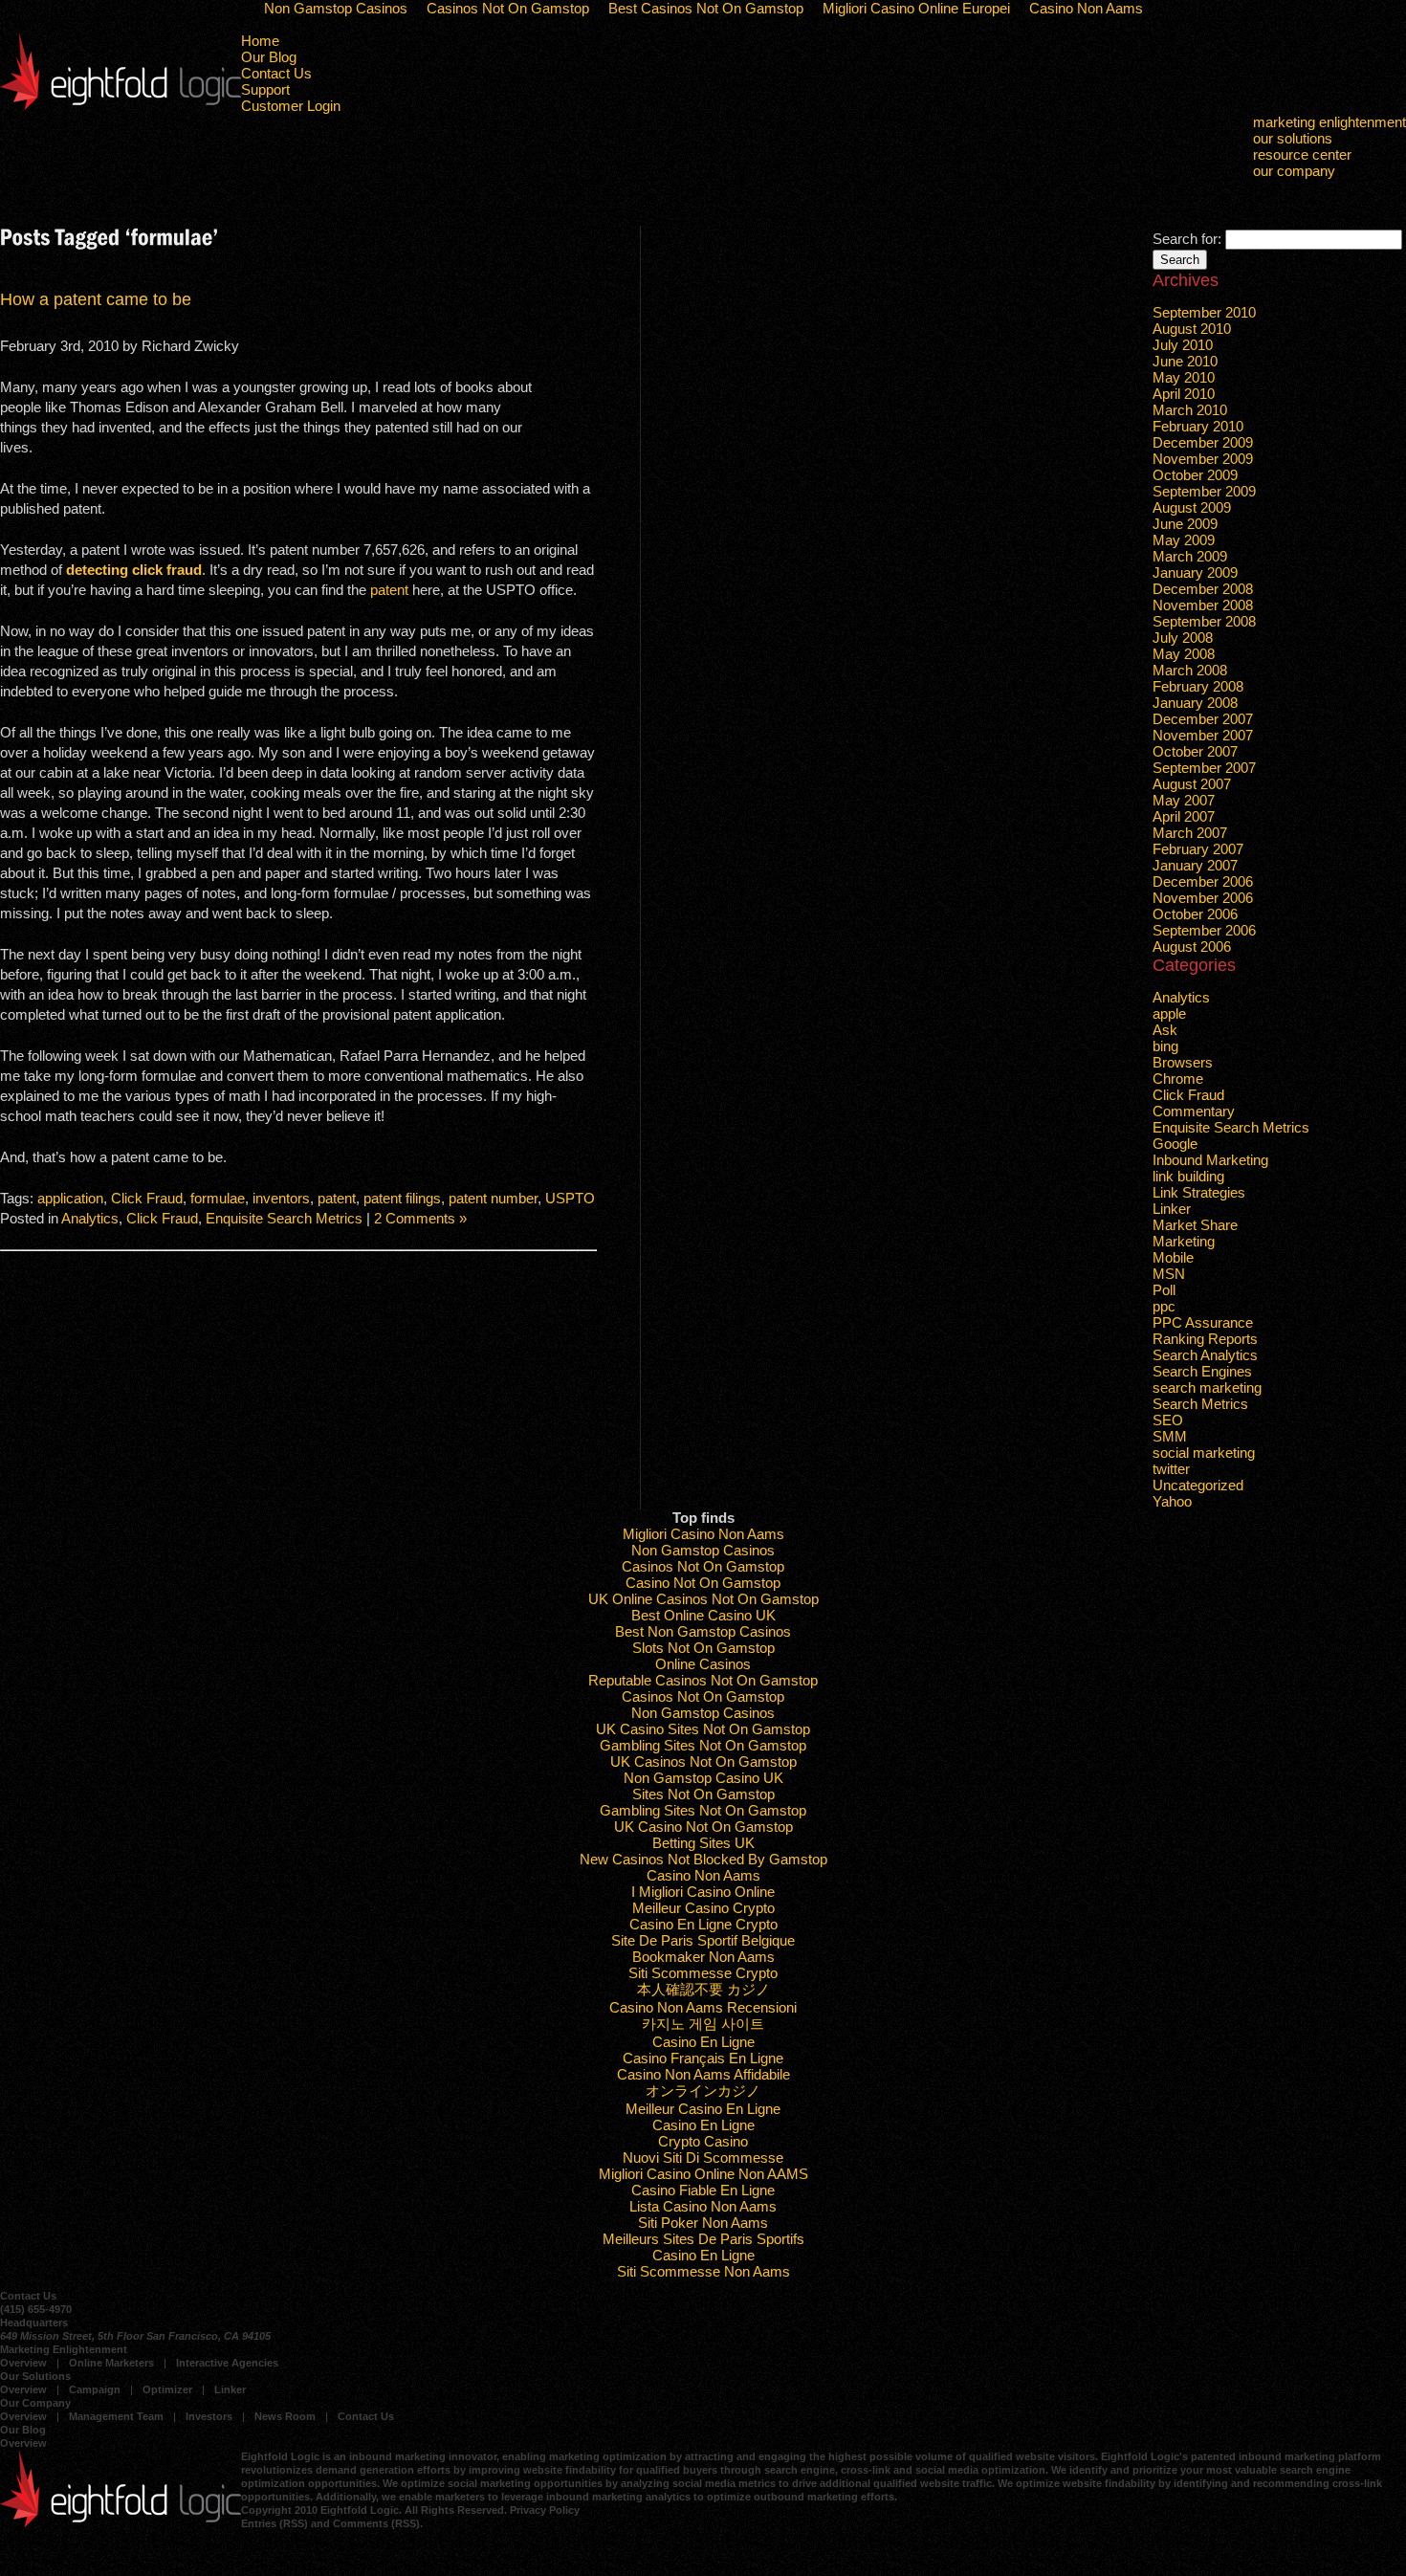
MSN (1169, 1274)
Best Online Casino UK (703, 1615)
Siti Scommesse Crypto (703, 1973)
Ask (1165, 1030)
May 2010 (1184, 377)
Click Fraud (147, 1198)
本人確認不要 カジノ (703, 1989)
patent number (493, 1198)
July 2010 (1183, 345)
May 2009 (1184, 540)
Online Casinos (703, 1664)
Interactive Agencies (227, 2363)
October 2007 (1195, 751)
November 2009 (1203, 459)
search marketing (1207, 1387)
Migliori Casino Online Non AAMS (703, 2174)
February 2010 (1198, 426)
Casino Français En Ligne (703, 2058)
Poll (1164, 1290)
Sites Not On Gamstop (703, 1794)
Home (260, 41)
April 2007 (1184, 816)
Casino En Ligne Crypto (703, 1924)
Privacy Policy (545, 2510)
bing (1165, 1046)
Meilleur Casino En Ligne (703, 2109)
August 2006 (1192, 947)
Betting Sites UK (703, 1843)
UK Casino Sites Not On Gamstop (703, 1729)
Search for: (1187, 239)
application (70, 1198)
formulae (218, 1198)
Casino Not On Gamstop (703, 1583)
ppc (1164, 1306)
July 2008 (1183, 638)
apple (1169, 1013)
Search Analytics (1205, 1355)
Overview (23, 2363)
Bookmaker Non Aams (703, 1957)
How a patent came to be (96, 299)
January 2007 (1195, 865)
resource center (1302, 154)
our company (1294, 171)
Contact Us (276, 73)
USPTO (570, 1198)
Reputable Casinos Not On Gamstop (703, 1680)
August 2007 (1192, 784)
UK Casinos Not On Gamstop (703, 1761)
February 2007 (1198, 849)
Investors (209, 2416)
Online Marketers (111, 2363)
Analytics (90, 1218)
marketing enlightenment (1329, 122)
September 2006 (1204, 930)
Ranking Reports (1205, 1339)
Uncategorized (1198, 1485)
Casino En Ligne (703, 2042)
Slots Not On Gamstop (703, 1648)
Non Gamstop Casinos (703, 1550)
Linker (1172, 1209)
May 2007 (1184, 800)
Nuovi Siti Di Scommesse (703, 2158)
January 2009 (1195, 572)
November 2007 (1203, 735)
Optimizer (167, 2389)
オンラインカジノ (703, 2091)
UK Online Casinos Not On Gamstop (703, 1599)
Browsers (1183, 1062)
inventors (281, 1198)
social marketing (1204, 1453)
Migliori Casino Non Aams (703, 1534)
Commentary (1194, 1111)
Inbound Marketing (1210, 1160)
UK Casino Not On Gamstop (703, 1827)
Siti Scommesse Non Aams (703, 2271)
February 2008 (1198, 686)
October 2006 (1195, 914)
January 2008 (1195, 703)
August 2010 (1192, 329)
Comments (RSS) (376, 2523)
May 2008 (1184, 654)
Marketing (1184, 1241)
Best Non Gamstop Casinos (703, 1631)
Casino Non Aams (703, 1875)
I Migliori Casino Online (703, 1892)
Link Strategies (1199, 1192)
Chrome (1178, 1079)
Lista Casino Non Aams (703, 2206)
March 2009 (1190, 556)
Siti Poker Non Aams (703, 2223)
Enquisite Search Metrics (284, 1218)
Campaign (95, 2389)
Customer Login (291, 106)
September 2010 (1204, 312)
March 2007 (1190, 833)
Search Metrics (1200, 1404)
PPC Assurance (1203, 1322)
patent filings (402, 1198)
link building (1188, 1176)
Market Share (1195, 1225)
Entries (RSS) (275, 2523)
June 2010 (1185, 361)
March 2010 (1190, 410)
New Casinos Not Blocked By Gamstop (703, 1859)
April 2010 (1184, 394)
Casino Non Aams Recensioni (703, 2007)
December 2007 (1203, 719)
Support (265, 89)
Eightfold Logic (121, 71)
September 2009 (1204, 491)
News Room (285, 2416)
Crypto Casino (703, 2141)
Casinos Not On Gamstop (703, 1566)
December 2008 (1203, 589)
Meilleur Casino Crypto (703, 1908)
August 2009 (1192, 507)
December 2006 (1203, 881)
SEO (1168, 1420)
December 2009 (1203, 442)
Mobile (1173, 1257)
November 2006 (1203, 898)
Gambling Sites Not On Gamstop (703, 1745)
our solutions (1293, 138)
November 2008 (1203, 605)
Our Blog (269, 57)
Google (1175, 1144)
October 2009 (1195, 475)
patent (389, 590)
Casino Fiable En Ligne (703, 2190)
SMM (1170, 1436)
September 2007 (1204, 768)
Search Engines (1202, 1371)
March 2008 (1190, 670)
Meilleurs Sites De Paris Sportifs (703, 2239)
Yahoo (1172, 1501)
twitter (1171, 1469)
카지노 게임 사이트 (703, 2024)
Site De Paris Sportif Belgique (703, 1940)
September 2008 (1204, 621)
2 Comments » (420, 1218)
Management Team (116, 2416)
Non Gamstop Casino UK (703, 1778)
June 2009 (1185, 524)
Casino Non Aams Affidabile (703, 2074)
